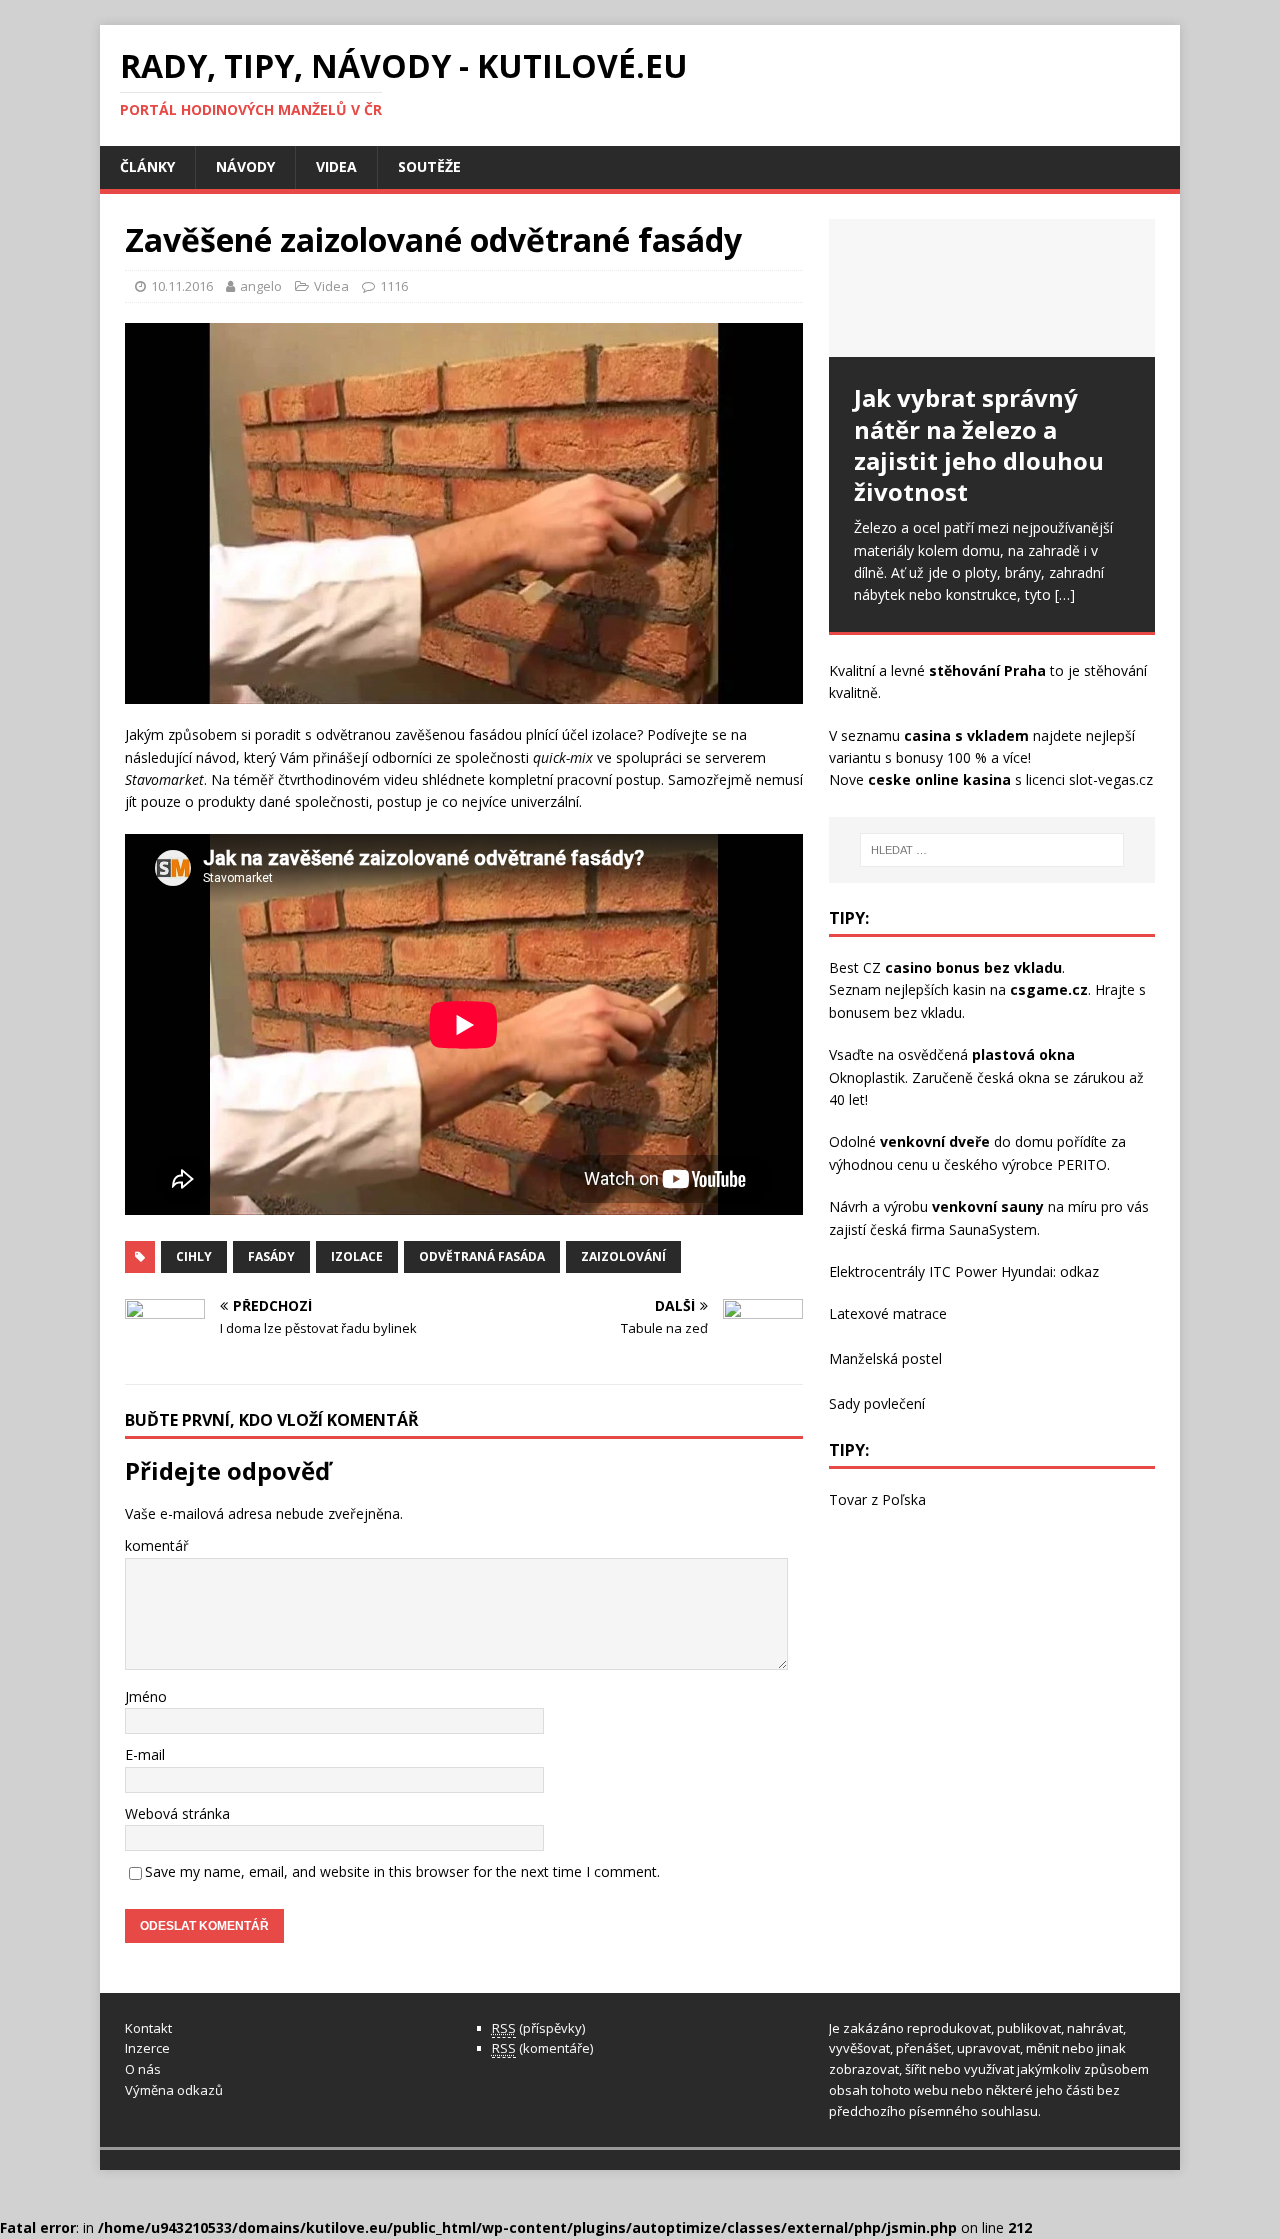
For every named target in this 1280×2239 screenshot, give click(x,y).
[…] (1065, 594)
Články (147, 166)
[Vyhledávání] (992, 850)
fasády (271, 1256)
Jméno (146, 1696)
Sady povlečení (877, 1403)
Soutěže (429, 166)
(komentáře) (542, 2048)
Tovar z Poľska (877, 1499)
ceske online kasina (939, 779)
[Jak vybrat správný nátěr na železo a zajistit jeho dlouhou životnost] (992, 288)
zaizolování (623, 1256)
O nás (143, 2069)
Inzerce (147, 2048)
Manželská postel (885, 1358)
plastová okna (1023, 1054)
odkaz (1079, 1271)
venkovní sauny (988, 1206)
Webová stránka (177, 1813)
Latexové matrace (888, 1313)
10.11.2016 (182, 286)
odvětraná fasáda (482, 1256)
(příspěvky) (538, 2028)
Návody (245, 166)
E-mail (145, 1754)
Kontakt (148, 2028)
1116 (394, 286)
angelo (261, 286)
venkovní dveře (935, 1141)
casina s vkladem (966, 735)
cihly (194, 1256)
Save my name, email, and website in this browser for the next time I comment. (402, 1871)
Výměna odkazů (174, 2090)
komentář (157, 1545)
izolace (357, 1256)
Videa (336, 166)
